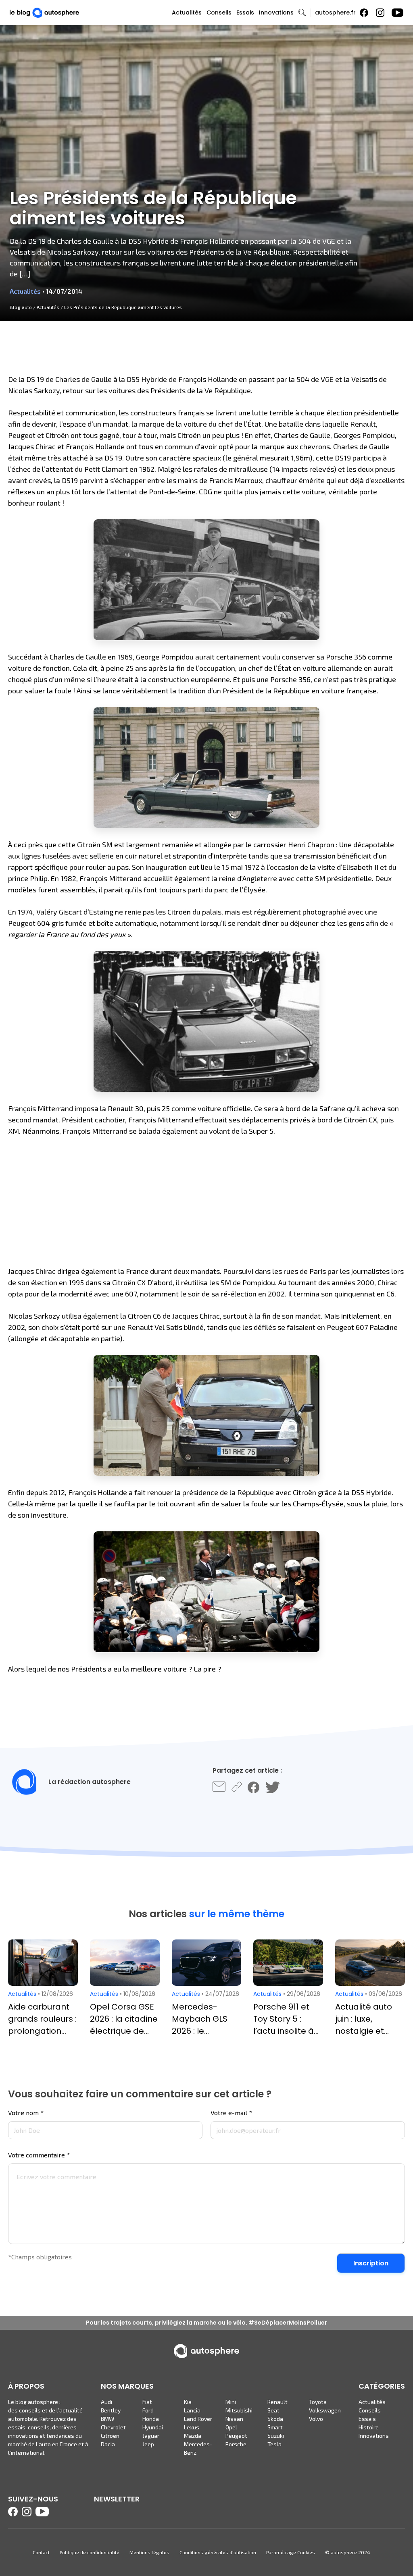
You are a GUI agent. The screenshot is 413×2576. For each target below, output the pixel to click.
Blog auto (21, 307)
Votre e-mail (231, 2113)
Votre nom (26, 2113)
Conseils (219, 12)
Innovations (276, 12)
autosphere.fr (335, 12)
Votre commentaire (39, 2155)
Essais (245, 12)
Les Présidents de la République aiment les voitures (123, 307)
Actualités (187, 12)
